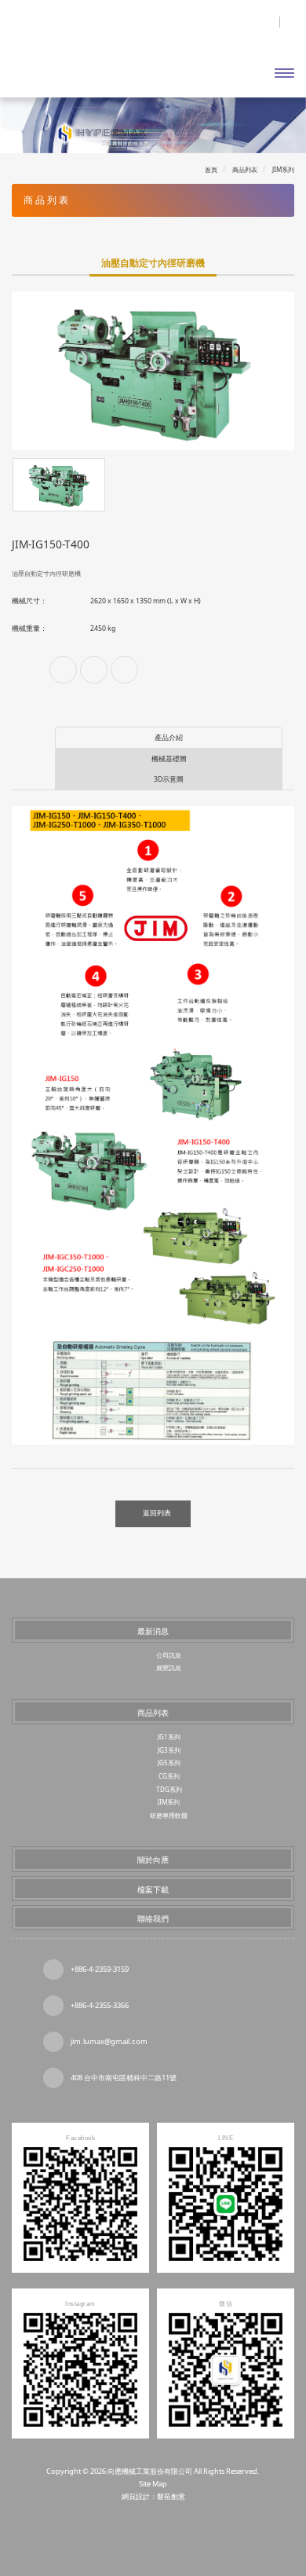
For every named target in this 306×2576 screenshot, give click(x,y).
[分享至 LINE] (94, 670)
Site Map (153, 2484)
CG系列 (169, 1776)
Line (153, 2530)
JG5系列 (169, 1763)
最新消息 (153, 1631)
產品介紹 (169, 738)
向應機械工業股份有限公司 (80, 55)
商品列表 (153, 1713)
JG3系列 (169, 1750)
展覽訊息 (169, 1667)
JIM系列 (169, 1802)
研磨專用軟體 (169, 1815)
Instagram (181, 2530)
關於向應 (153, 1860)
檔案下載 (153, 1889)
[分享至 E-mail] (124, 670)
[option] (153, 371)
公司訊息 (169, 1655)
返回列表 (157, 1513)
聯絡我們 (153, 1918)
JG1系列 (169, 1737)
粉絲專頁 (126, 2530)
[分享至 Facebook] (63, 670)
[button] (22, 125)
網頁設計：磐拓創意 (153, 2496)
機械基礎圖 (169, 759)
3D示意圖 (169, 779)
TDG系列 (169, 1789)
